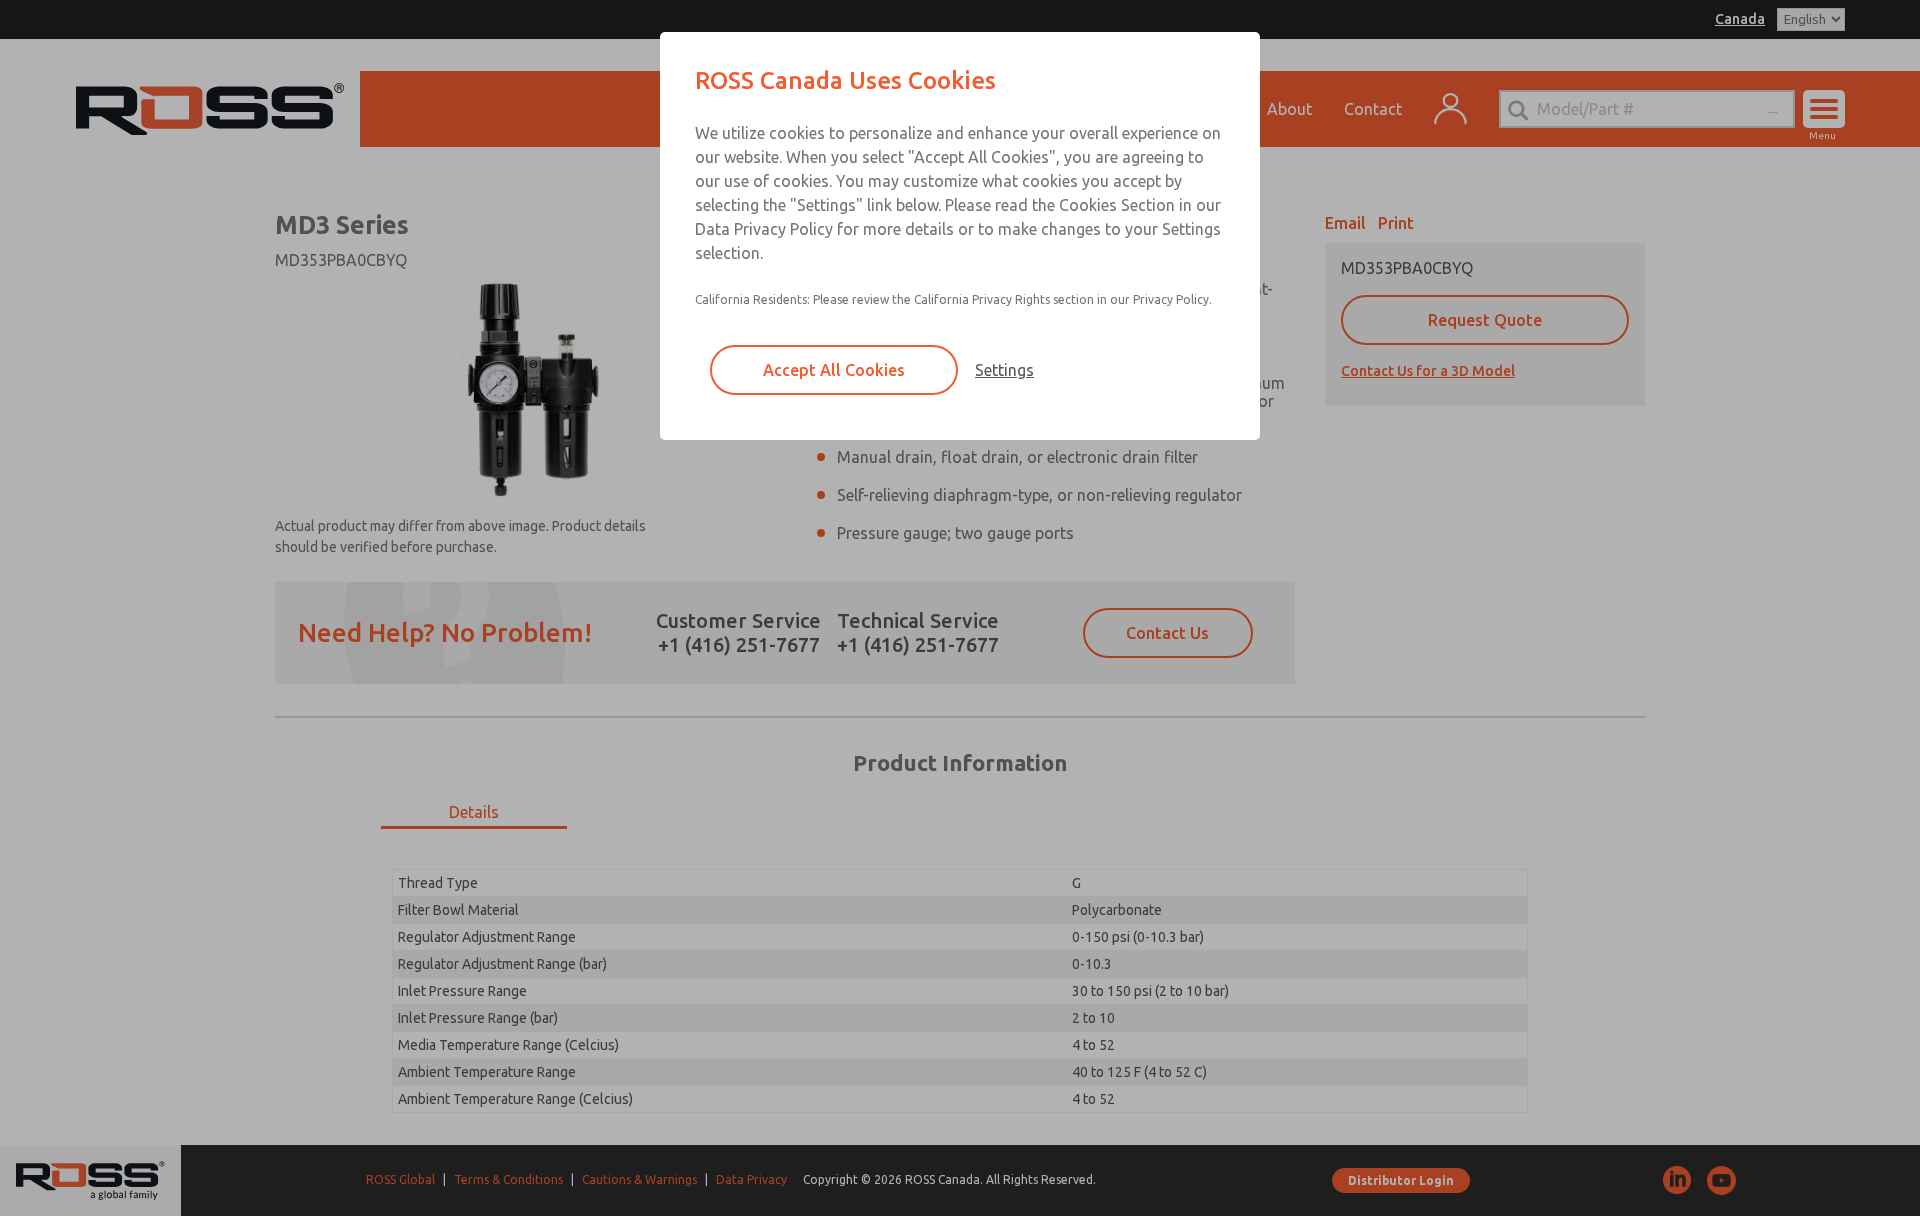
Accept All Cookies (834, 370)
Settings (1004, 370)
